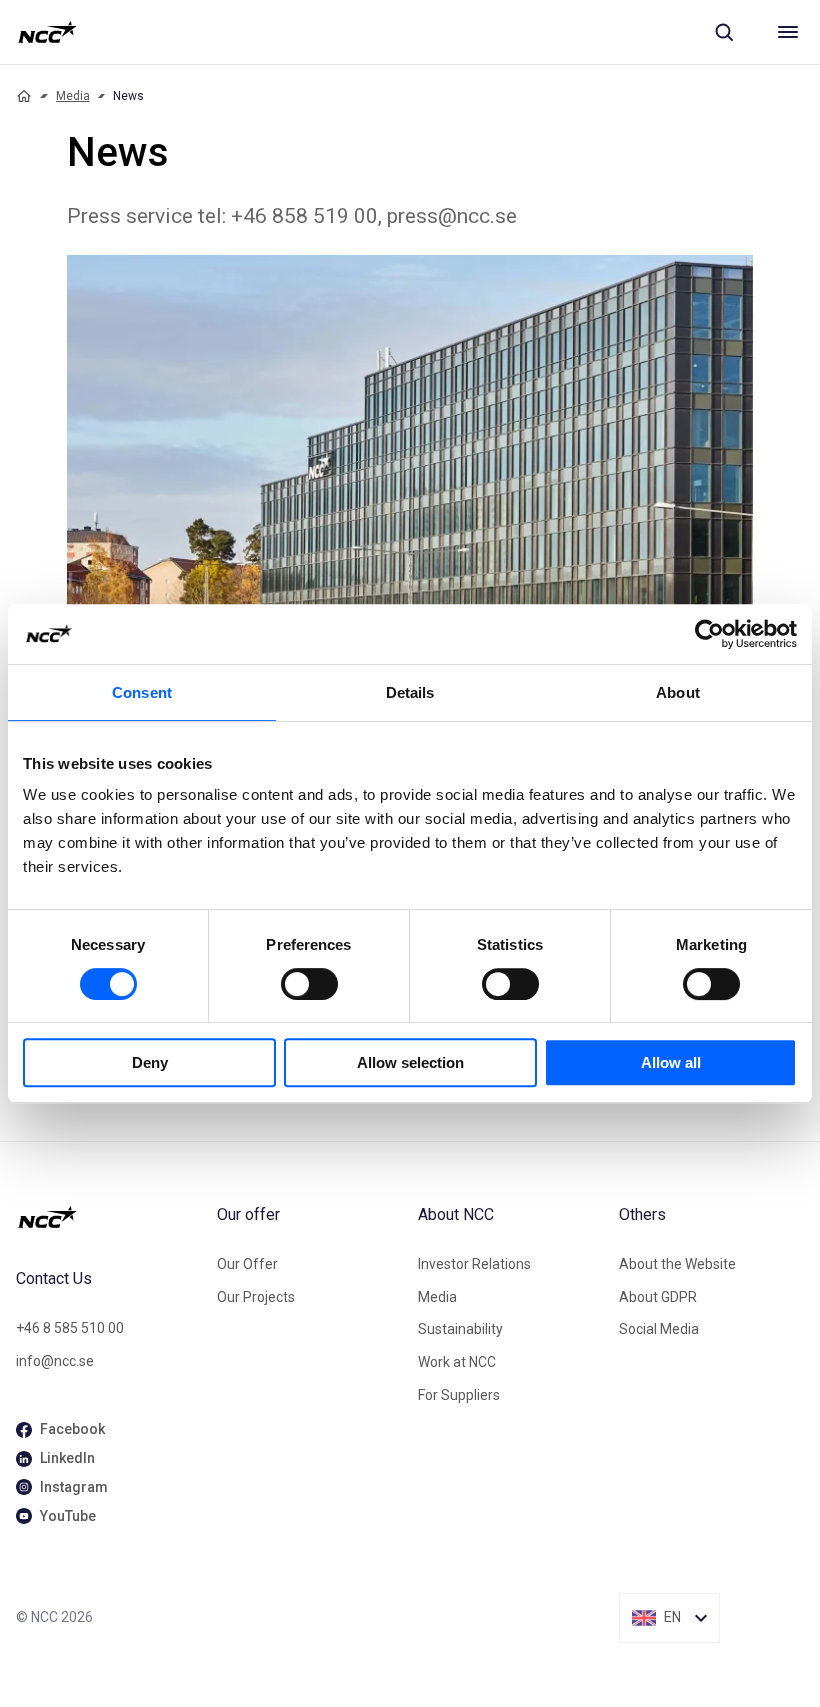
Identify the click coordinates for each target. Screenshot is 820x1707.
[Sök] (724, 32)
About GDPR (658, 1297)
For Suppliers (459, 1395)
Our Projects (256, 1297)
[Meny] (788, 32)
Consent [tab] (142, 692)
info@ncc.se (55, 1361)
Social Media (659, 1329)
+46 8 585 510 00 (70, 1328)
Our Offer (247, 1264)
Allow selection (410, 1062)
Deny (150, 1062)
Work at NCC (457, 1362)
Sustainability (460, 1329)
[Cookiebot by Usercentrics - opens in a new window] (709, 634)
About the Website (677, 1264)
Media (73, 96)
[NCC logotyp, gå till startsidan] (47, 32)
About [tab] (678, 692)
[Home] (24, 96)
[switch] (309, 984)
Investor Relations (474, 1264)
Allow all (671, 1062)
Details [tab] (410, 692)
